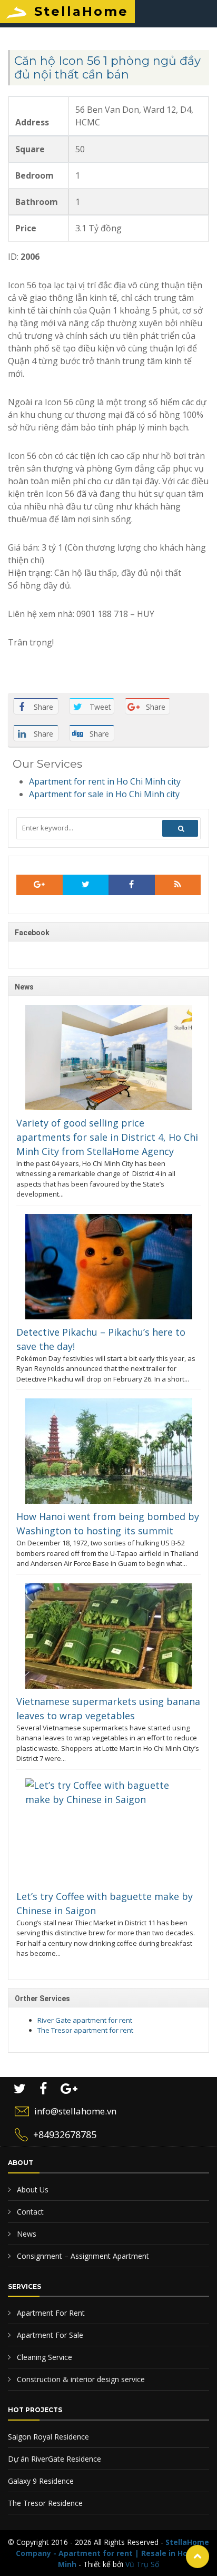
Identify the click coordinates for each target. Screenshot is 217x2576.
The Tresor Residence (45, 2503)
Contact (29, 2212)
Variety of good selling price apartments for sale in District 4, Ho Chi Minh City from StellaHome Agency (107, 1137)
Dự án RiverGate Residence (55, 2459)
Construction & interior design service (80, 2379)
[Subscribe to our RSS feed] (40, 885)
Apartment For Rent (50, 2313)
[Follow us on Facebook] (132, 885)
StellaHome (81, 11)
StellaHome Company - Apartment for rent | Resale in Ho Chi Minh (112, 2553)
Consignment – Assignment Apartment (82, 2256)
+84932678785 (65, 2134)
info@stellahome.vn (75, 2111)
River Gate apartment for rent (85, 2020)
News (26, 2234)
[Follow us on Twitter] (86, 885)
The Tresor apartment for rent (85, 2030)
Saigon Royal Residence (48, 2437)
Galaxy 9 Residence (41, 2481)
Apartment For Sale (49, 2335)
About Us (32, 2190)
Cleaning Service (43, 2357)
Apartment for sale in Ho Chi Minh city (104, 794)
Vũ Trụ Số (142, 2564)
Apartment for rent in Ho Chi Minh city (105, 781)
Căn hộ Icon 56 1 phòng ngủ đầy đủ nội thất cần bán (107, 68)
